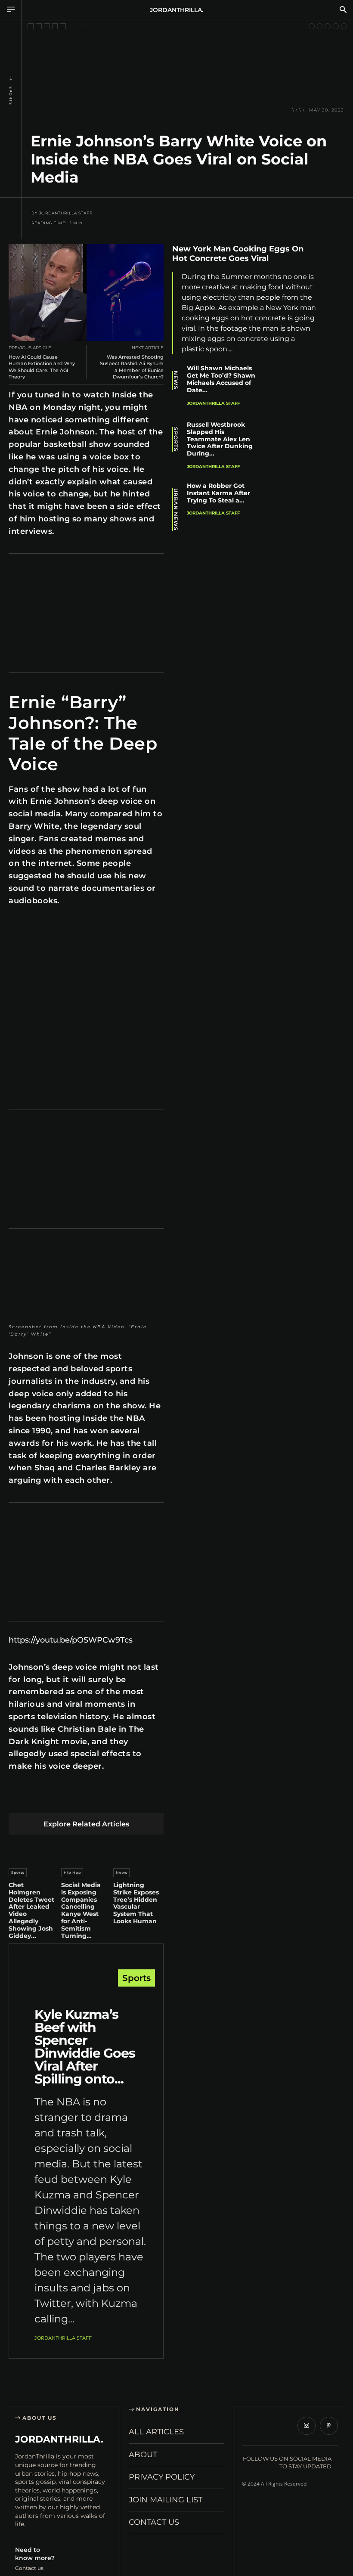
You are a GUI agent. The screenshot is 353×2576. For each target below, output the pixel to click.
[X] (38, 1799)
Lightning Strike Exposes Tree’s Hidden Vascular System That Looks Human (136, 1903)
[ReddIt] (98, 1799)
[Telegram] (139, 1799)
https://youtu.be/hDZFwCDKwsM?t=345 (62, 926)
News (122, 1872)
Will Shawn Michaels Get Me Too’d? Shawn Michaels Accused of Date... (221, 379)
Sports (11, 96)
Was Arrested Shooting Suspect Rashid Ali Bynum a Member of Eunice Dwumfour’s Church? (132, 367)
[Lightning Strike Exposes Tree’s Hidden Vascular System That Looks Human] (138, 1849)
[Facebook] (17, 1799)
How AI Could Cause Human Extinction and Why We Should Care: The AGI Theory (42, 367)
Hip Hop (72, 1872)
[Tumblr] (119, 1799)
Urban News (176, 510)
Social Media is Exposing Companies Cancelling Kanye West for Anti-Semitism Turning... (81, 1910)
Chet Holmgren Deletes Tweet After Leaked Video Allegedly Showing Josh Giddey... (31, 1910)
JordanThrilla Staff (66, 213)
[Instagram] (307, 2426)
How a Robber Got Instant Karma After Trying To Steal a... (218, 493)
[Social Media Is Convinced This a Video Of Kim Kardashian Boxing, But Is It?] (344, 26)
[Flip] (159, 1799)
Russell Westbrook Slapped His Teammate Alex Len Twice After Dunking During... (220, 439)
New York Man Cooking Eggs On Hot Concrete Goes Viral (238, 254)
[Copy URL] (336, 374)
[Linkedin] (78, 1799)
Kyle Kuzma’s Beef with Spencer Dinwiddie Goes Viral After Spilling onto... (85, 2047)
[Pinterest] (58, 1799)
